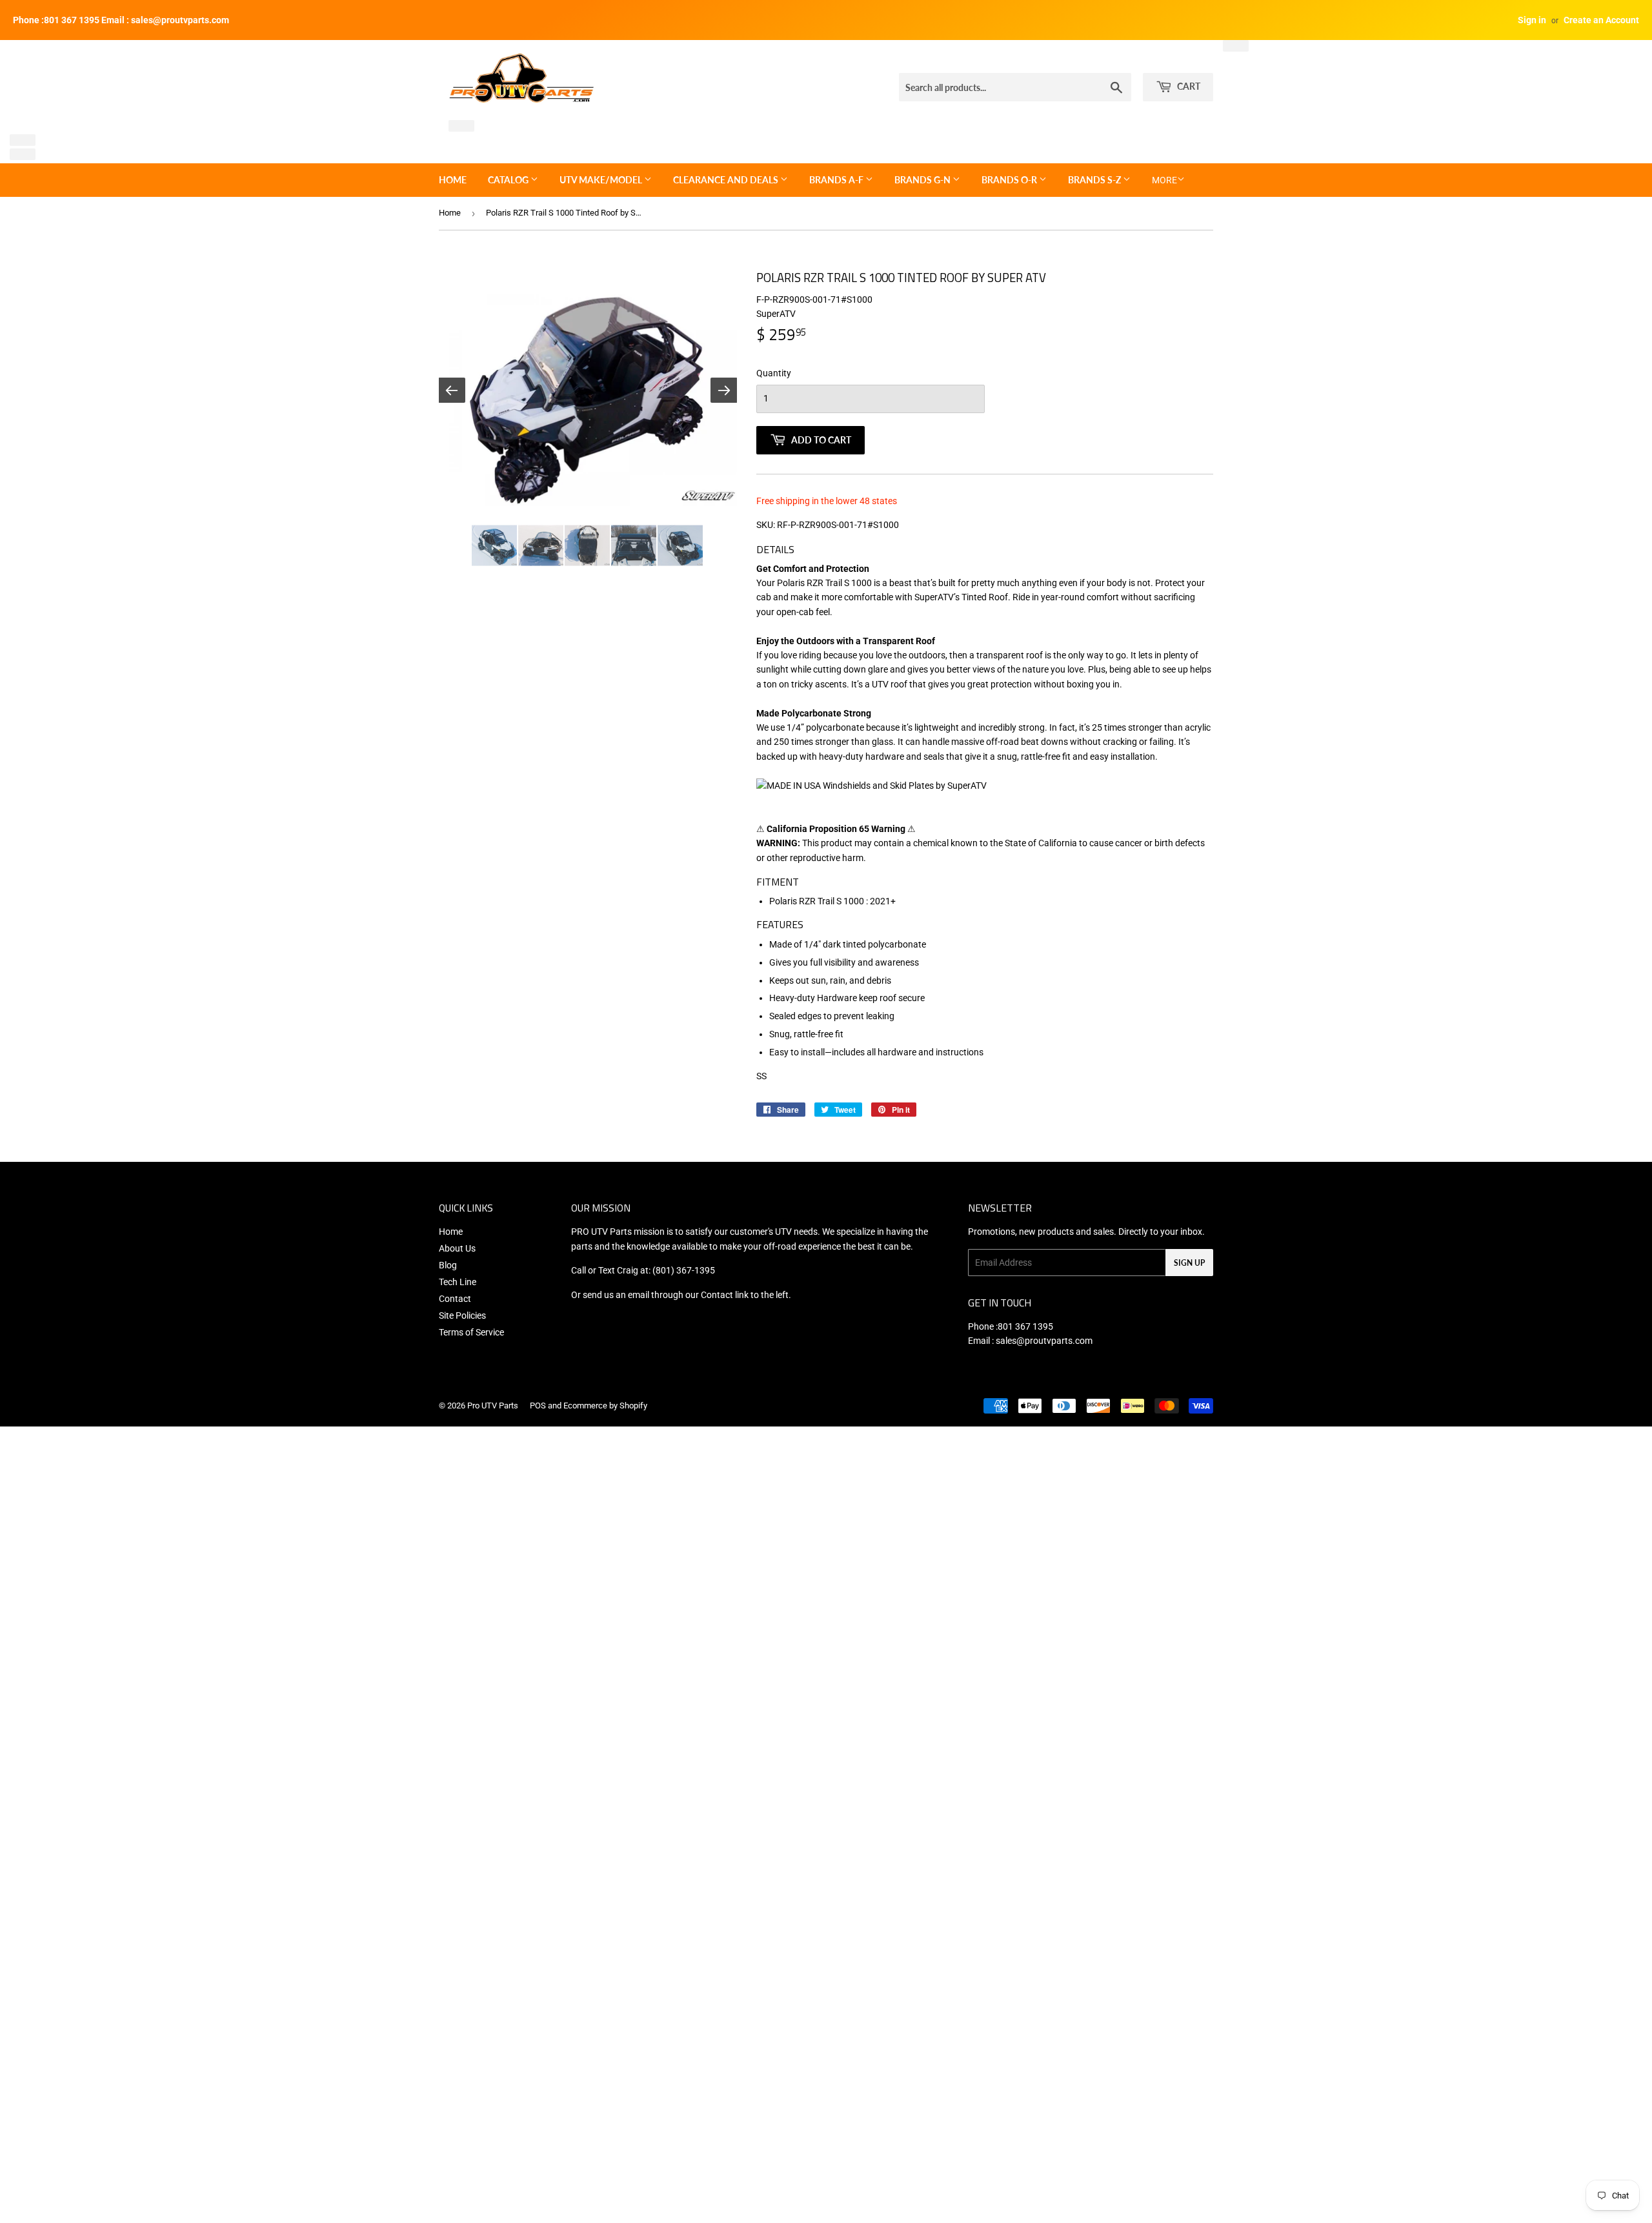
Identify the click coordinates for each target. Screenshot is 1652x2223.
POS (538, 1406)
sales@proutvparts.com (1044, 1341)
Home (453, 180)
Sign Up (1189, 1263)
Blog (448, 1265)
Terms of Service (471, 1332)
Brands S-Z (1095, 180)
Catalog (509, 180)
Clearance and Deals (727, 180)
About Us (457, 1248)
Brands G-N (923, 180)
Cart (1188, 86)
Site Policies (462, 1315)
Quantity (774, 373)
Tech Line (458, 1282)
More (1164, 180)
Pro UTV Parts (493, 1406)
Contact (455, 1299)
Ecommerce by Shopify (605, 1406)
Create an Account (1601, 20)
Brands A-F (837, 180)
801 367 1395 (1025, 1326)
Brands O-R (1010, 180)
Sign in (1532, 20)
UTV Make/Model (602, 180)
